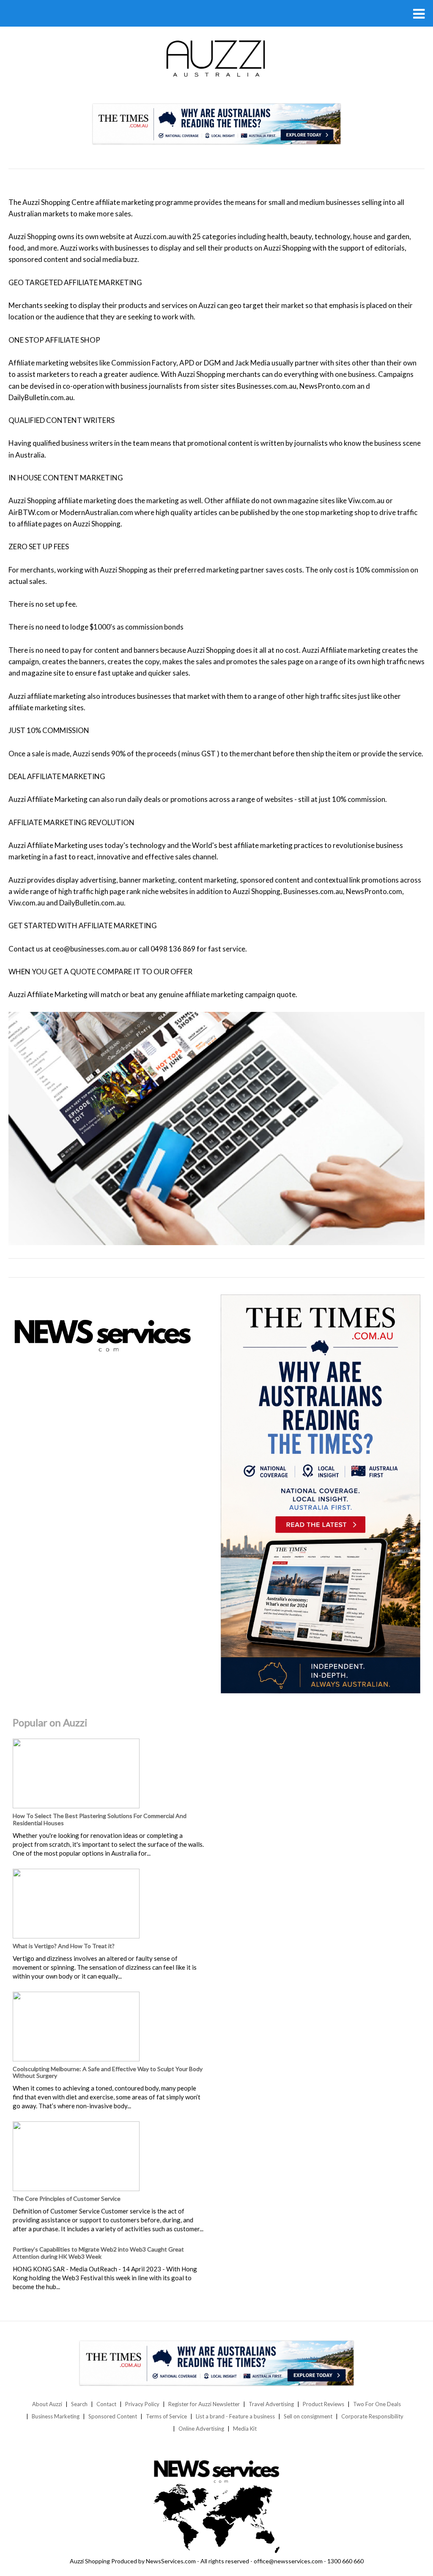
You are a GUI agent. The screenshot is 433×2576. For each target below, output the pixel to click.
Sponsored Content (113, 2416)
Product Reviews (323, 2404)
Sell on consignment (308, 2416)
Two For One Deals (377, 2404)
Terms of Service (166, 2416)
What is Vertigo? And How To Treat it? (64, 1946)
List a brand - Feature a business (235, 2416)
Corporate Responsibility (372, 2416)
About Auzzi (47, 2404)
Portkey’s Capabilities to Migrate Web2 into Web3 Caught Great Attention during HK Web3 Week (98, 2253)
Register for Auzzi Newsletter (204, 2404)
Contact (106, 2404)
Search (79, 2404)
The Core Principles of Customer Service (67, 2198)
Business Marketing (56, 2416)
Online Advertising (201, 2429)
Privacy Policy (142, 2404)
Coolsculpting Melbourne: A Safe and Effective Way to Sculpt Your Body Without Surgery (108, 2072)
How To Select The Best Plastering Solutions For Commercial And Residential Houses (100, 1819)
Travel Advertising (271, 2404)
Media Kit (245, 2429)
